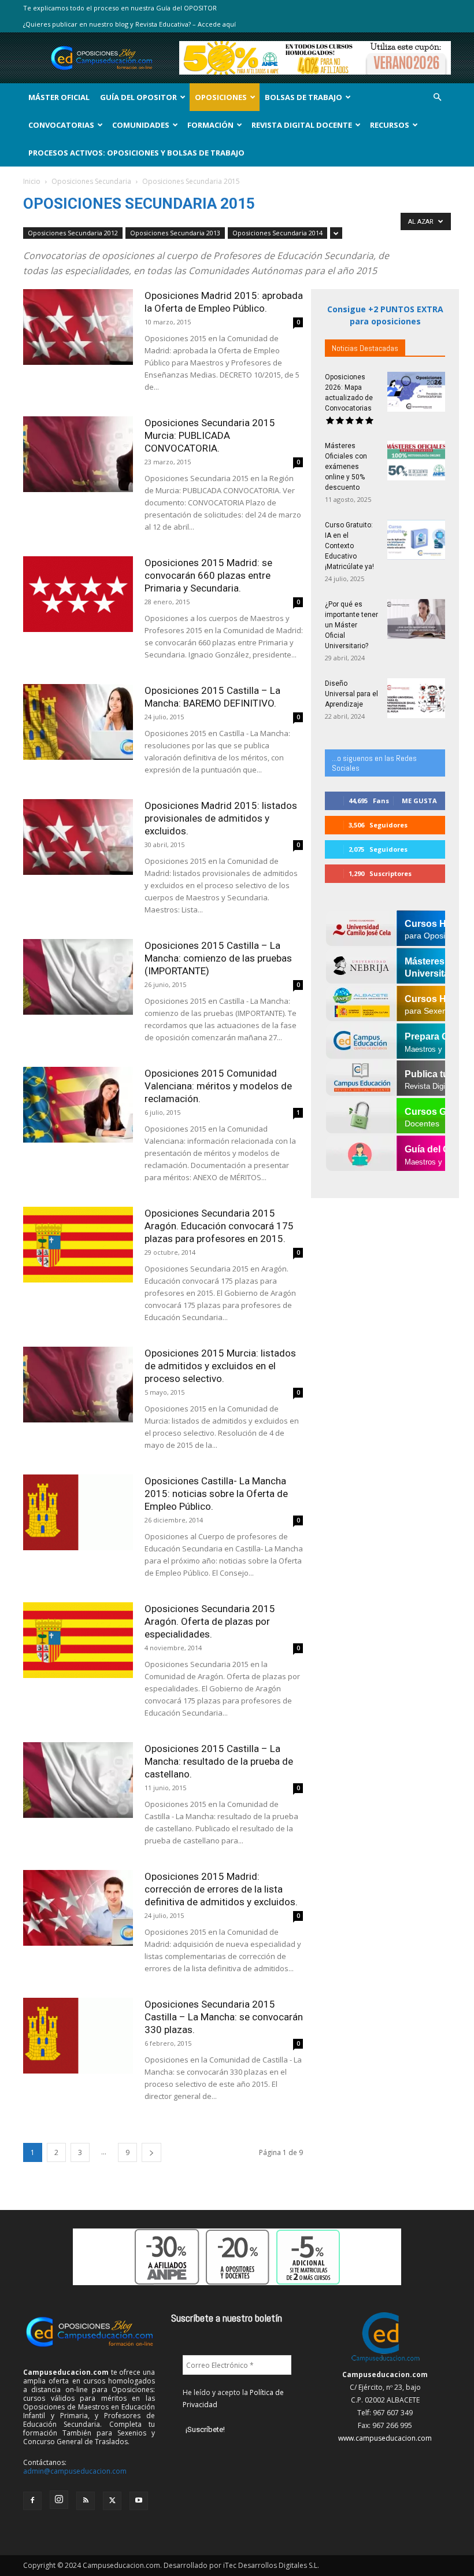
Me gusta (419, 801)
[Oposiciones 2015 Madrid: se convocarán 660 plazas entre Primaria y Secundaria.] (78, 594)
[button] (437, 97)
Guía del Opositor (138, 97)
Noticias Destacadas (365, 348)
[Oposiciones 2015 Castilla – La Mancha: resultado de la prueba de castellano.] (78, 1780)
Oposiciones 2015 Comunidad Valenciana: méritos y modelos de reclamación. (218, 1086)
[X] (112, 2501)
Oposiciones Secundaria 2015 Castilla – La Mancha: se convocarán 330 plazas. (224, 2017)
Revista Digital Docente (302, 125)
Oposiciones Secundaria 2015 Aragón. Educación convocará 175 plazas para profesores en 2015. (219, 1226)
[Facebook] (32, 2501)
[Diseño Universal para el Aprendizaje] (416, 698)
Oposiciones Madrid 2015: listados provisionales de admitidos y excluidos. (221, 818)
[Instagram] (59, 2500)
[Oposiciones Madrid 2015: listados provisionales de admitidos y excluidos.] (78, 837)
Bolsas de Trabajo (303, 97)
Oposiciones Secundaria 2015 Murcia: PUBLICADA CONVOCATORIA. (210, 435)
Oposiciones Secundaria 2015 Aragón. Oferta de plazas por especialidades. (210, 1621)
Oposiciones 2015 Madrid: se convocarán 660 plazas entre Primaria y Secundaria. (208, 575)
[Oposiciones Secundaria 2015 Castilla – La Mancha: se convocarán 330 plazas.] (78, 2036)
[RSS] (86, 2501)
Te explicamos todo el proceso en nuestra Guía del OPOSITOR (120, 8)
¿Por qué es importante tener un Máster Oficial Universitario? (351, 625)
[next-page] (151, 2152)
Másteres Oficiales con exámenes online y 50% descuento (346, 467)
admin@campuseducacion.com (75, 2471)
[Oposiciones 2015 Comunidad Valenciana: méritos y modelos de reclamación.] (78, 1105)
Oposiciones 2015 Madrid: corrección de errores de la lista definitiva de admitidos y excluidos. (221, 1889)
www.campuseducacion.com (385, 2438)
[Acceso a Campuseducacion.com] (385, 2362)
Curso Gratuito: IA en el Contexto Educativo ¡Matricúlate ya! (349, 546)
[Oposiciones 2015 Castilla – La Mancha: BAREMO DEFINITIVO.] (78, 722)
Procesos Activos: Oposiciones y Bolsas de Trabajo (136, 153)
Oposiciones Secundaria (91, 181)
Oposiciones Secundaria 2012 (73, 233)
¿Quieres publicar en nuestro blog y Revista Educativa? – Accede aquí (129, 24)
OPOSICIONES (221, 97)
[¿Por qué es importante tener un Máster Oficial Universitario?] (416, 619)
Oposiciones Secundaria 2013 (175, 233)
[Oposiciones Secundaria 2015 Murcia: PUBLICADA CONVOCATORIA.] (78, 454)
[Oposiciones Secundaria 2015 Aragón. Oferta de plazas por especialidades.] (78, 1640)
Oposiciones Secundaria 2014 (277, 233)
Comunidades (141, 125)
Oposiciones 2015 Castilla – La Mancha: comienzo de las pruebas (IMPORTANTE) (218, 958)
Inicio (32, 181)
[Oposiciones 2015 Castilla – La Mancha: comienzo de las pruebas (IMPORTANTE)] (78, 977)
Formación (210, 125)
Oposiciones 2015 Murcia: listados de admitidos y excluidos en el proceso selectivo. (220, 1366)
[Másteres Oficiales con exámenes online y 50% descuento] (416, 461)
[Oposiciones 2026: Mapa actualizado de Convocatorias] (416, 392)
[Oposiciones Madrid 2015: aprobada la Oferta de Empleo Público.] (78, 327)
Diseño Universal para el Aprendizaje (351, 694)
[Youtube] (139, 2501)
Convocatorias (61, 125)
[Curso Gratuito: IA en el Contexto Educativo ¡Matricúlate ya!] (416, 540)
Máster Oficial (59, 97)
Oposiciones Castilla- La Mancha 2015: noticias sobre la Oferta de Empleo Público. (216, 1494)
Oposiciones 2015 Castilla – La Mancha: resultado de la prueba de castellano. (219, 1761)
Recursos (390, 125)
